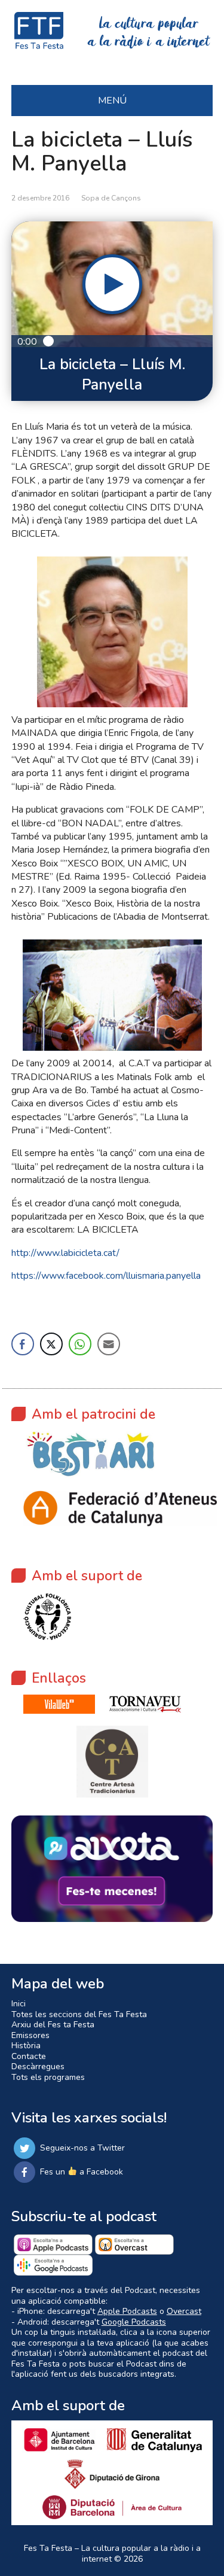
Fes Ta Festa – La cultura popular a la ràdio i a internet (112, 2554)
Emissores (30, 2035)
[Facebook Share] (23, 1344)
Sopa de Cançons (111, 198)
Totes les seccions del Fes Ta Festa (79, 2014)
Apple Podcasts (127, 2311)
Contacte (29, 2056)
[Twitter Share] (51, 1344)
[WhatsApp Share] (80, 1344)
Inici (19, 2004)
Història (26, 2046)
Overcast (184, 2311)
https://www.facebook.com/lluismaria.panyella (106, 1276)
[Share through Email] (109, 1344)
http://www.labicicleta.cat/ (65, 1253)
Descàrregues (38, 2066)
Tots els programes (48, 2077)
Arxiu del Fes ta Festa (53, 2025)
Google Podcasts (134, 2322)
